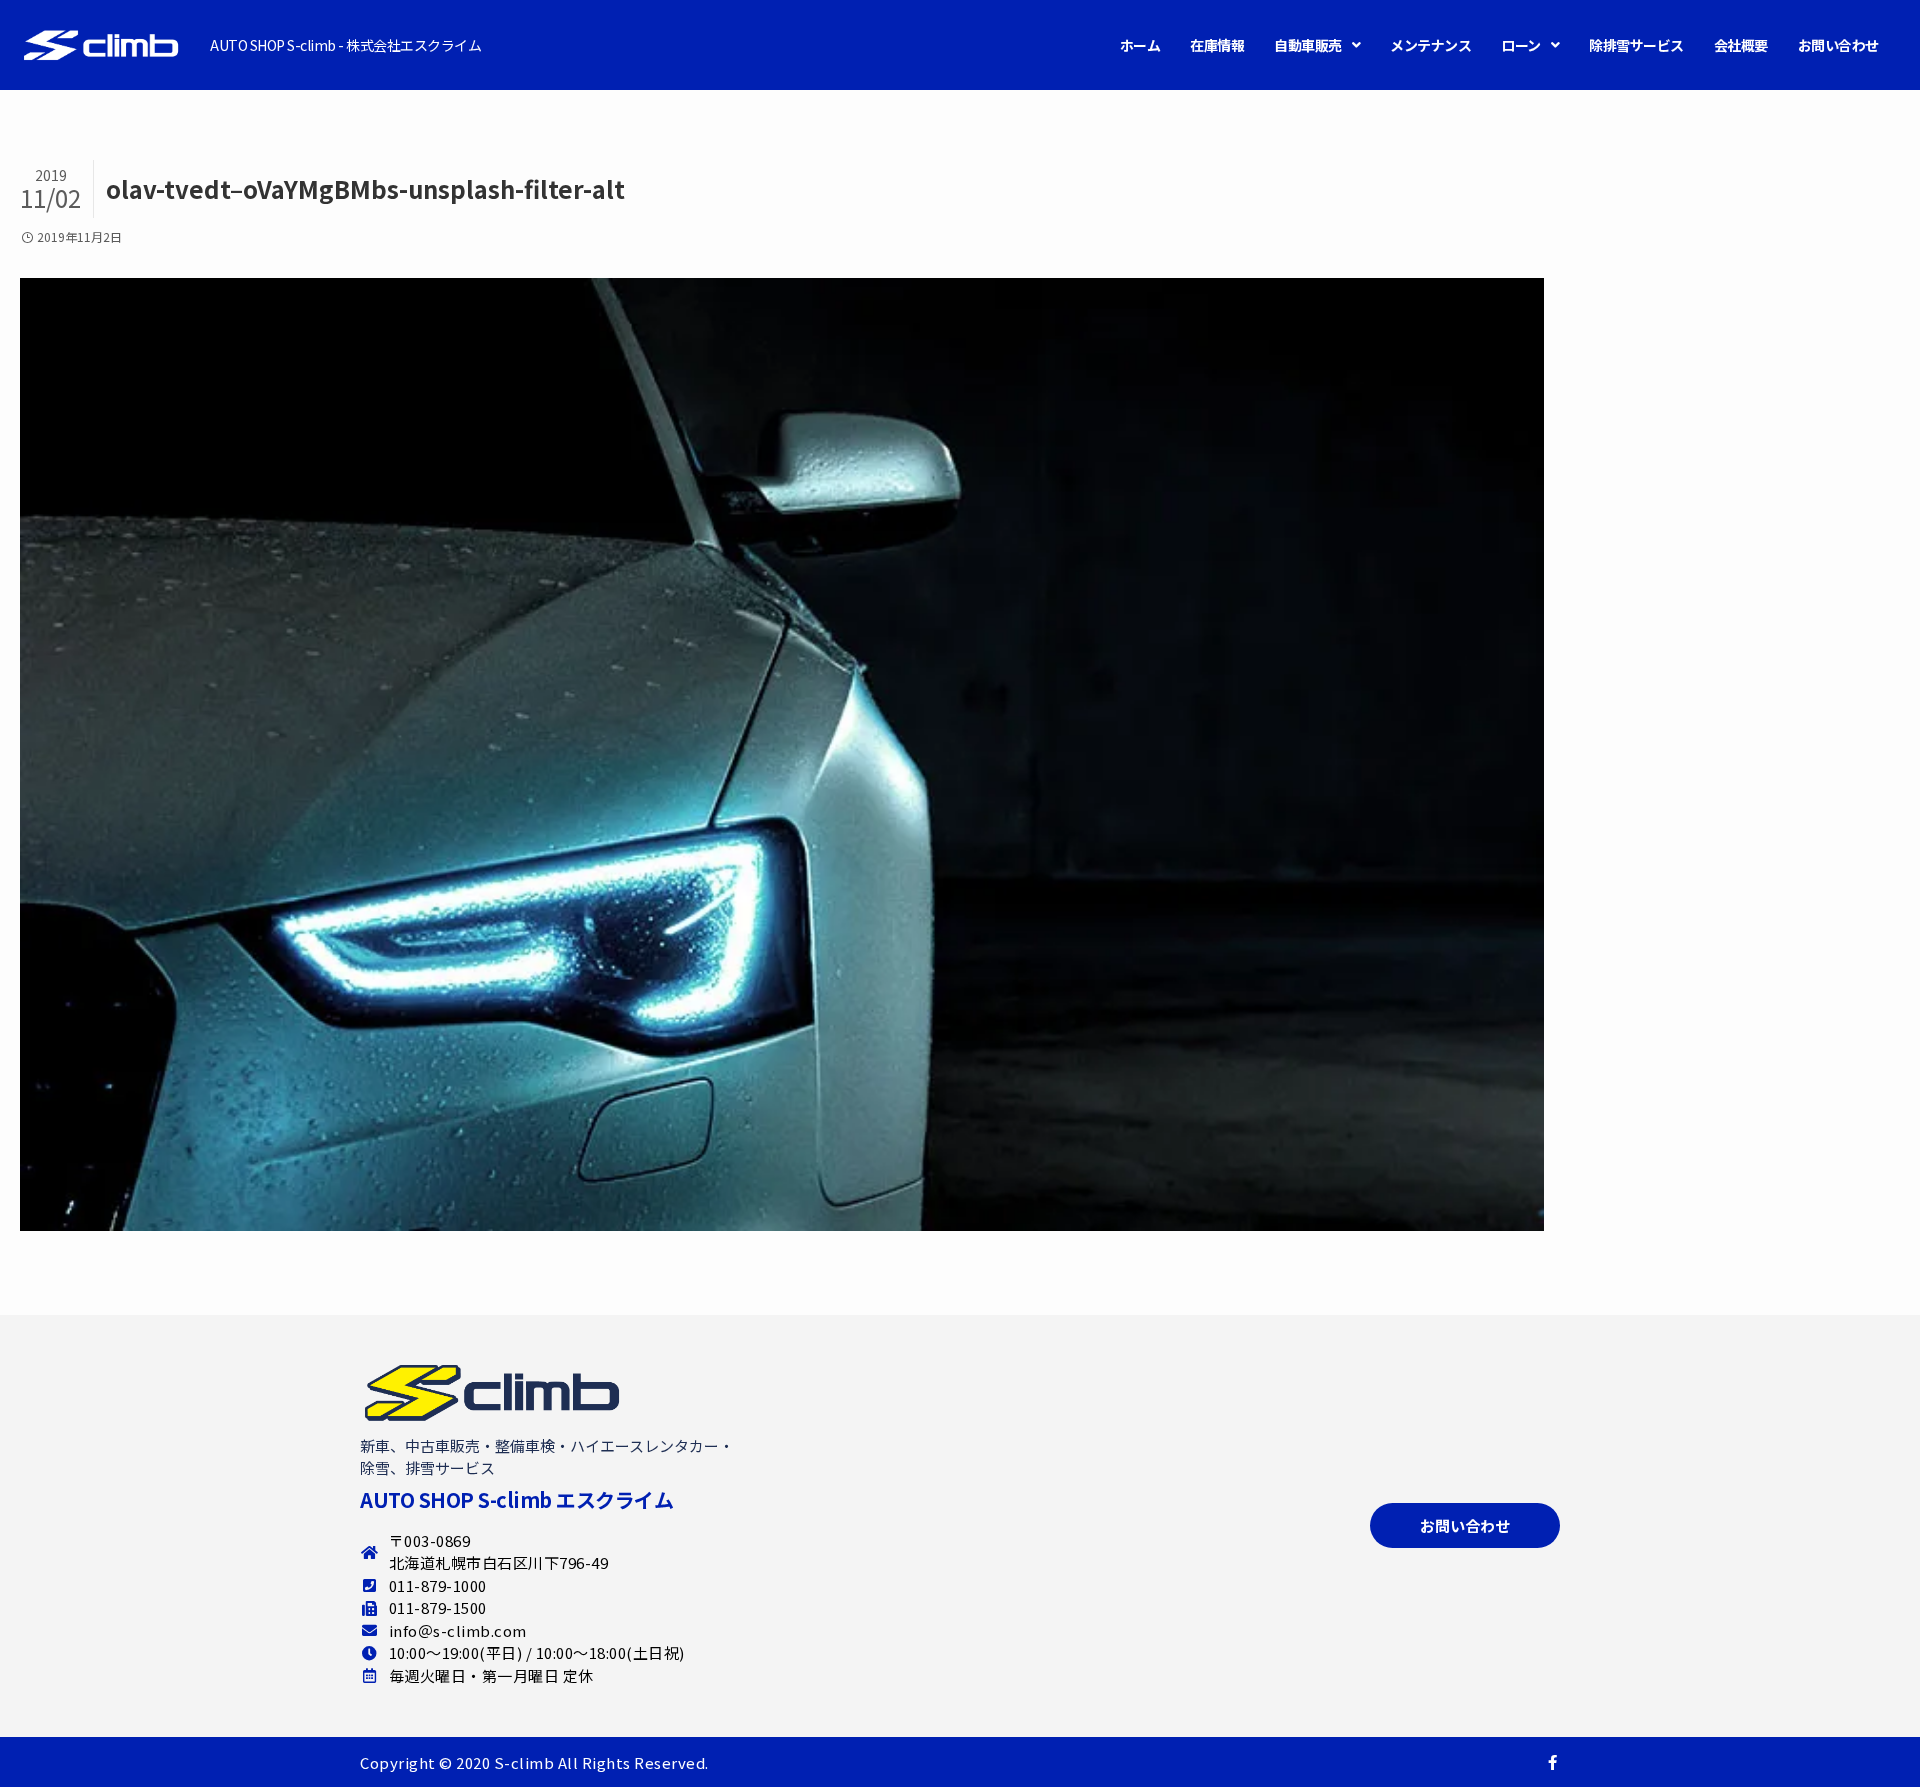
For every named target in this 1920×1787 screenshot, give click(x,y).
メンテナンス (1430, 45)
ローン (1521, 45)
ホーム (1140, 45)
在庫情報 (1217, 45)
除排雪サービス (1636, 45)
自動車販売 (1308, 45)
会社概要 (1741, 45)
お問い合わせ (1838, 45)
